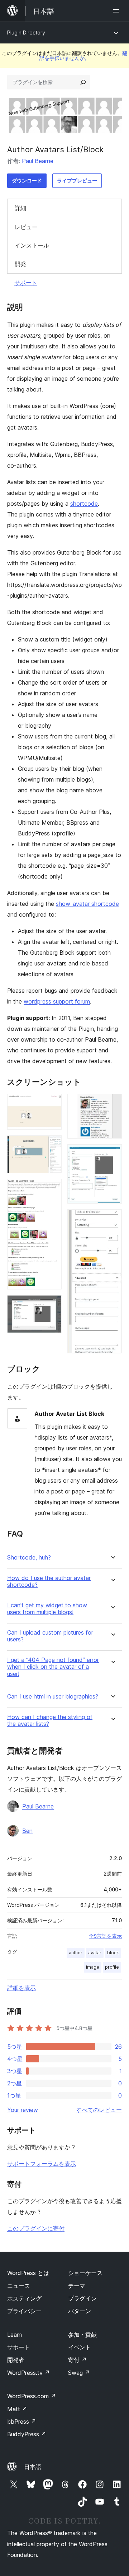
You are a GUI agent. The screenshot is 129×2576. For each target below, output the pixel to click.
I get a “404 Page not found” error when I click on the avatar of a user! (53, 1667)
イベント (80, 2347)
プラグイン (82, 2298)
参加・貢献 (82, 2335)
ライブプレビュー (77, 180)
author (76, 1953)
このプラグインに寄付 (36, 2228)
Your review (23, 2110)
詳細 (20, 208)
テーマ (77, 2286)
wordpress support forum (57, 1001)
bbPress (22, 2422)
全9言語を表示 (105, 1936)
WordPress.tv (28, 2373)
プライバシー (24, 2311)
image (93, 1967)
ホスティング (24, 2298)
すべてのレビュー (99, 2110)
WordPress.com (32, 2396)
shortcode (84, 504)
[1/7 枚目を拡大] (52, 1103)
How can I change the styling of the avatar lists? (50, 1720)
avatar (95, 1953)
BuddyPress (27, 2434)
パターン (80, 2311)
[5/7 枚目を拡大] (112, 1103)
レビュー (26, 227)
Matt (17, 2409)
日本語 (33, 2467)
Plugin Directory (26, 33)
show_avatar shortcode (87, 904)
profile (112, 1967)
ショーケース (85, 2273)
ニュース (19, 2286)
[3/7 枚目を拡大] (52, 1189)
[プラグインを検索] (83, 82)
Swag (79, 2373)
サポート (26, 283)
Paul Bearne (38, 161)
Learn (15, 2335)
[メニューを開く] (118, 11)
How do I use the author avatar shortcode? (49, 1581)
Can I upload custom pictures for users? (50, 1636)
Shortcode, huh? (29, 1558)
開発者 (16, 2360)
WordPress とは (28, 2273)
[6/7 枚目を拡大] (112, 1154)
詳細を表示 (21, 1988)
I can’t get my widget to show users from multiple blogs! (47, 1609)
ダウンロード (27, 180)
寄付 (77, 2360)
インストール (32, 245)
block (113, 1953)
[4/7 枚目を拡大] (52, 1305)
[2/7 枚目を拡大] (52, 1145)
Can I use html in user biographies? (53, 1697)
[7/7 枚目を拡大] (112, 1219)
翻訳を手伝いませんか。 (83, 55)
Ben (27, 1831)
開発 (20, 264)
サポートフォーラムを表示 (42, 2164)
